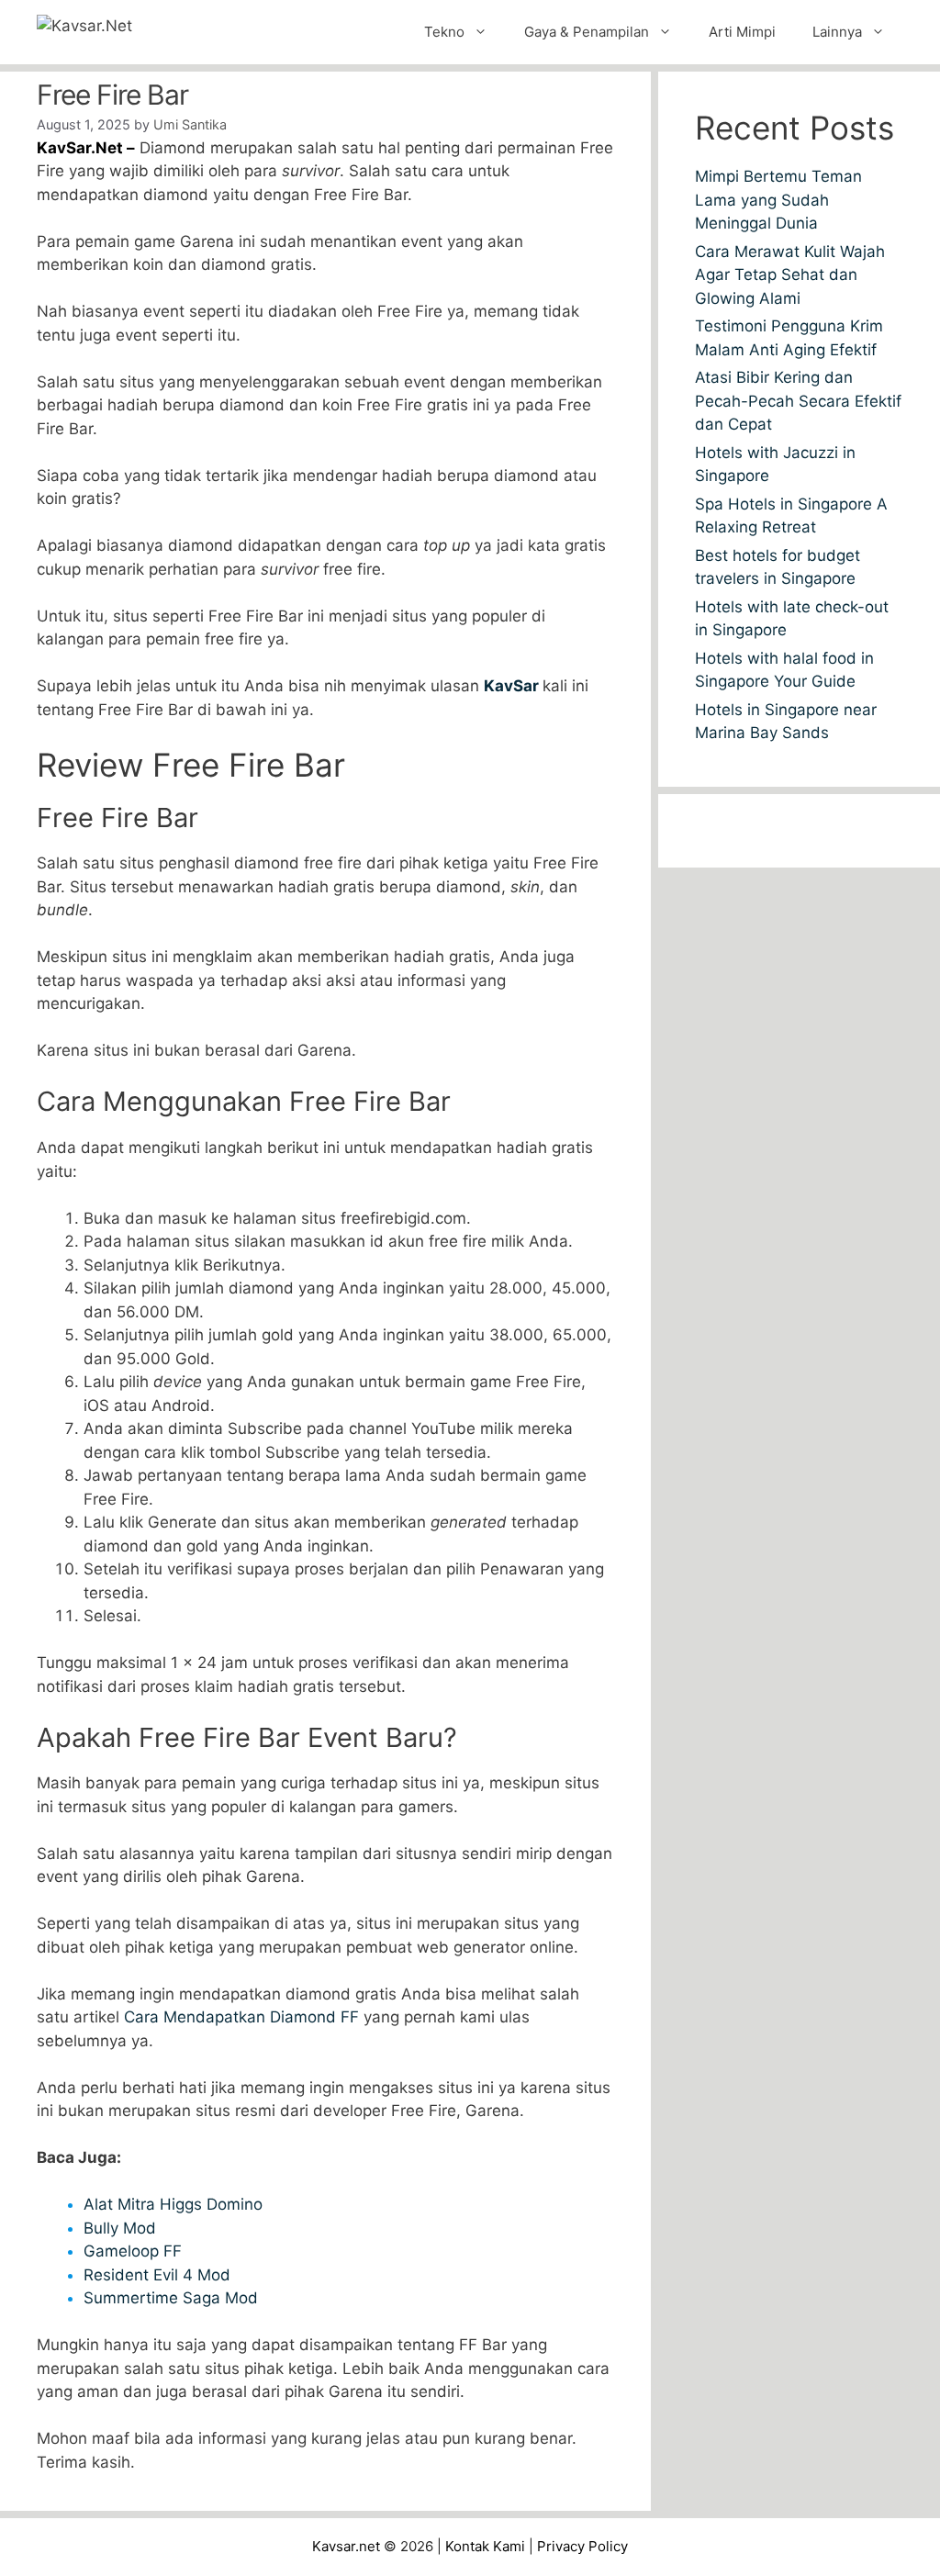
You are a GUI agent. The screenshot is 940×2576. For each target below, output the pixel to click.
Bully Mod (120, 2228)
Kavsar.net (346, 2546)
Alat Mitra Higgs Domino (173, 2204)
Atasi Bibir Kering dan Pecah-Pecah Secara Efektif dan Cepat (798, 401)
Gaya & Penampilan (587, 32)
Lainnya (837, 32)
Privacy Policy (582, 2546)
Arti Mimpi (742, 32)
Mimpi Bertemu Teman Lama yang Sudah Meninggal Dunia (778, 200)
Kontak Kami (485, 2546)
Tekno (444, 32)
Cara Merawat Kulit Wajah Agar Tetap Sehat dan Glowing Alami (790, 275)
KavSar (513, 686)
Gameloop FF (133, 2251)
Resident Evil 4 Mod (157, 2275)
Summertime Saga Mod (171, 2298)
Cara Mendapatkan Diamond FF (241, 2017)
